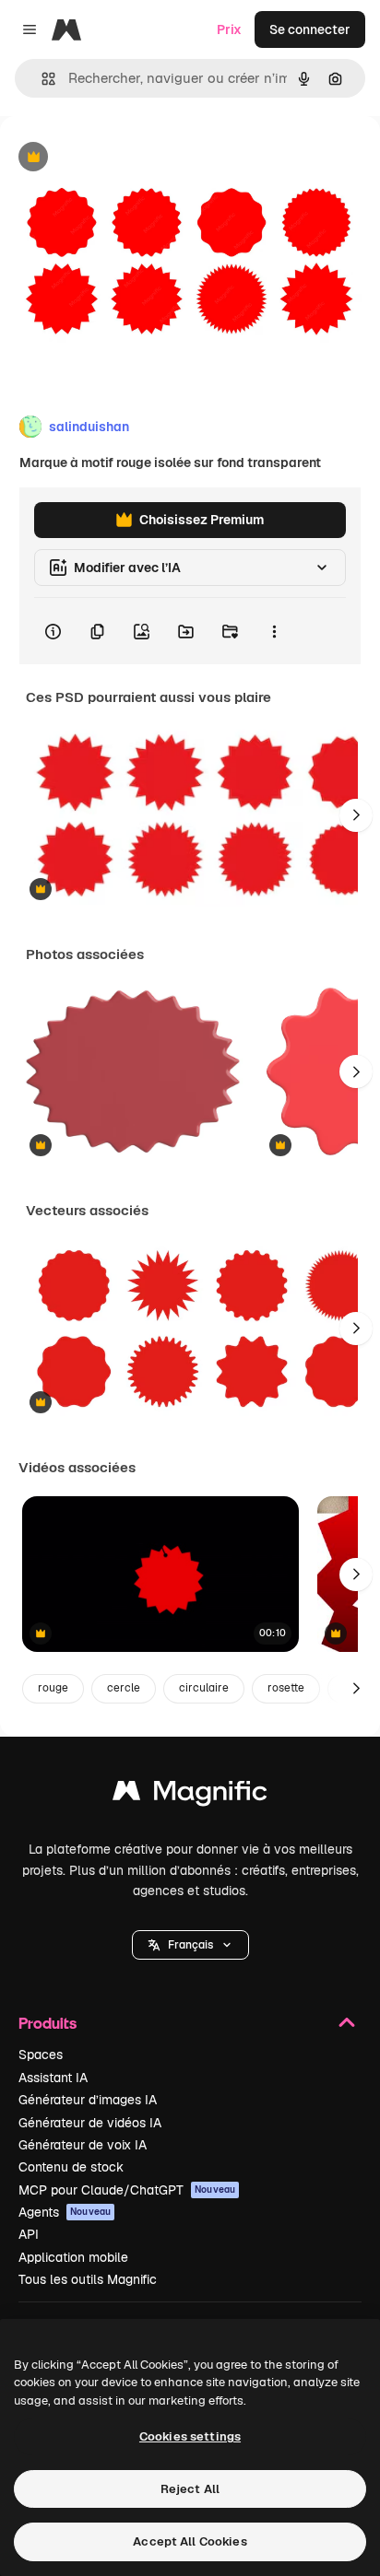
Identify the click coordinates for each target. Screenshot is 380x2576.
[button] (190, 1945)
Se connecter (310, 29)
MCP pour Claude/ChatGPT (127, 2190)
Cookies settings (190, 2436)
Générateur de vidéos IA (90, 2123)
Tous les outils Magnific (88, 2279)
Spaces (41, 2055)
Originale (122, 158)
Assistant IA (53, 2078)
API (29, 2234)
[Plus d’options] (274, 631)
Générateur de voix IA (83, 2145)
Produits (47, 2023)
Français (190, 1945)
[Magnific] (190, 1795)
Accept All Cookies (190, 2541)
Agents (65, 2212)
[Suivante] (356, 815)
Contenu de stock (71, 2167)
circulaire (204, 1688)
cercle (124, 1688)
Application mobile (73, 2257)
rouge (53, 1688)
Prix (229, 29)
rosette (286, 1688)
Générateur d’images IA (88, 2100)
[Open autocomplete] (41, 79)
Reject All (190, 2489)
